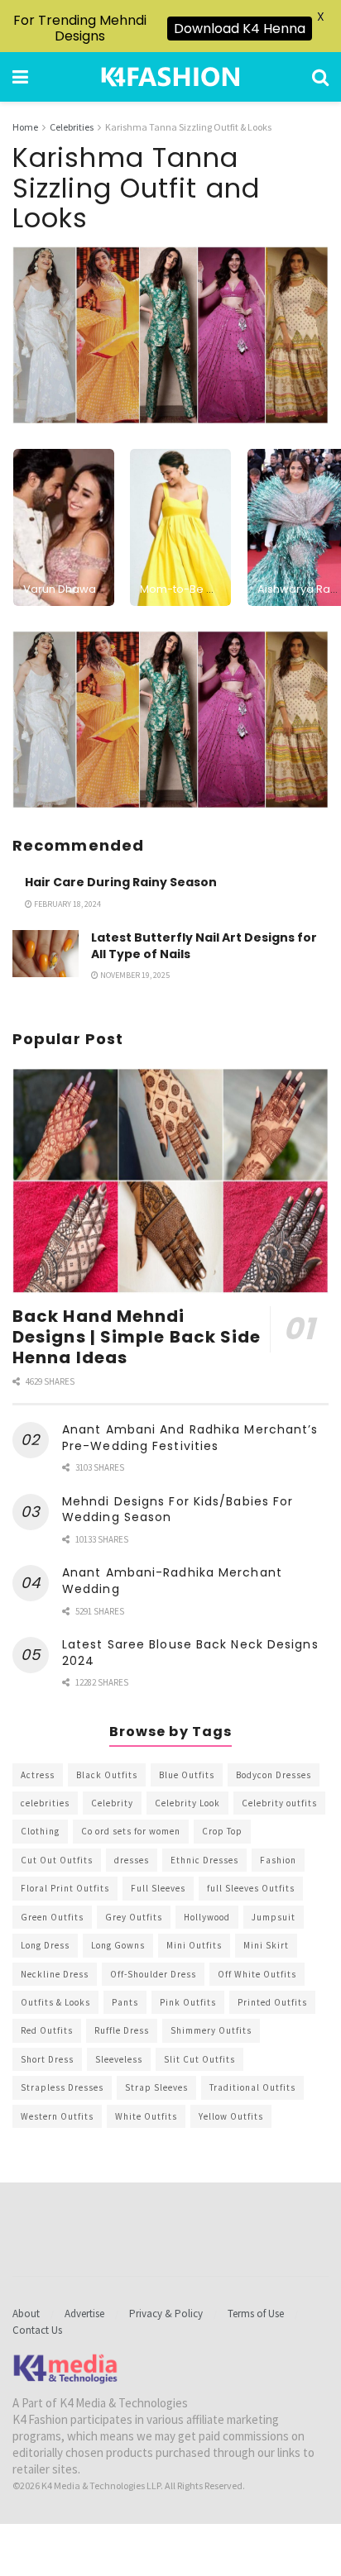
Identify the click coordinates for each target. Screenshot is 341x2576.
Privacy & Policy (166, 2314)
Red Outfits (47, 2030)
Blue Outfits (187, 1775)
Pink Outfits (188, 2002)
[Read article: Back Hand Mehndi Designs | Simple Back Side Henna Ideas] (170, 1181)
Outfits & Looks (55, 2002)
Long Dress (45, 1945)
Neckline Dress (55, 1974)
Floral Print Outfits (65, 1888)
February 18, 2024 (67, 904)
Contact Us (37, 2330)
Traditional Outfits (252, 2087)
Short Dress (47, 2059)
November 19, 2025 (134, 975)
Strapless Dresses (62, 2087)
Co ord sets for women (131, 1831)
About (26, 2314)
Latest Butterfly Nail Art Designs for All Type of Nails (204, 946)
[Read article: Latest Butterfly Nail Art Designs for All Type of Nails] (46, 954)
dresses (132, 1860)
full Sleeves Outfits (251, 1888)
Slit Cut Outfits (199, 2059)
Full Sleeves (158, 1888)
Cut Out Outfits (57, 1860)
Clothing (40, 1831)
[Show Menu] (20, 77)
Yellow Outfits (231, 2116)
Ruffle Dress (122, 2030)
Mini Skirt (266, 1945)
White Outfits (146, 2116)
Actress (38, 1775)
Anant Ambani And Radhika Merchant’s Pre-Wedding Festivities (190, 1438)
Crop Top (222, 1831)
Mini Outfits (194, 1945)
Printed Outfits (272, 2002)
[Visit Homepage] (170, 77)
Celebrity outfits (279, 1803)
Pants (125, 2002)
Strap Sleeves (156, 2087)
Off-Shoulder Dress (153, 1974)
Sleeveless (119, 2059)
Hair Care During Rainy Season (121, 882)
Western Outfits (57, 2116)
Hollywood (207, 1917)
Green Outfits (52, 1917)
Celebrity (112, 1803)
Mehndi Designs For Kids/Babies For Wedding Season (178, 1510)
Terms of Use (256, 2314)
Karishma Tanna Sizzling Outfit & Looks (188, 127)
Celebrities (72, 127)
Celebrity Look (187, 1803)
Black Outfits (107, 1775)
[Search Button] (320, 77)
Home (25, 127)
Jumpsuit (274, 1917)
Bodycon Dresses (274, 1775)
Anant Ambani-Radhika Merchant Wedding (172, 1581)
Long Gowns (118, 1945)
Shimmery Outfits (211, 2030)
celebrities (45, 1803)
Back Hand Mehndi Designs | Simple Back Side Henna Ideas (137, 1337)
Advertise (84, 2314)
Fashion (278, 1860)
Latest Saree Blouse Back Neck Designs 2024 (190, 1653)
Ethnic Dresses (204, 1860)
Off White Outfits (257, 1974)
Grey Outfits (134, 1917)
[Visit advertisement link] (170, 720)
